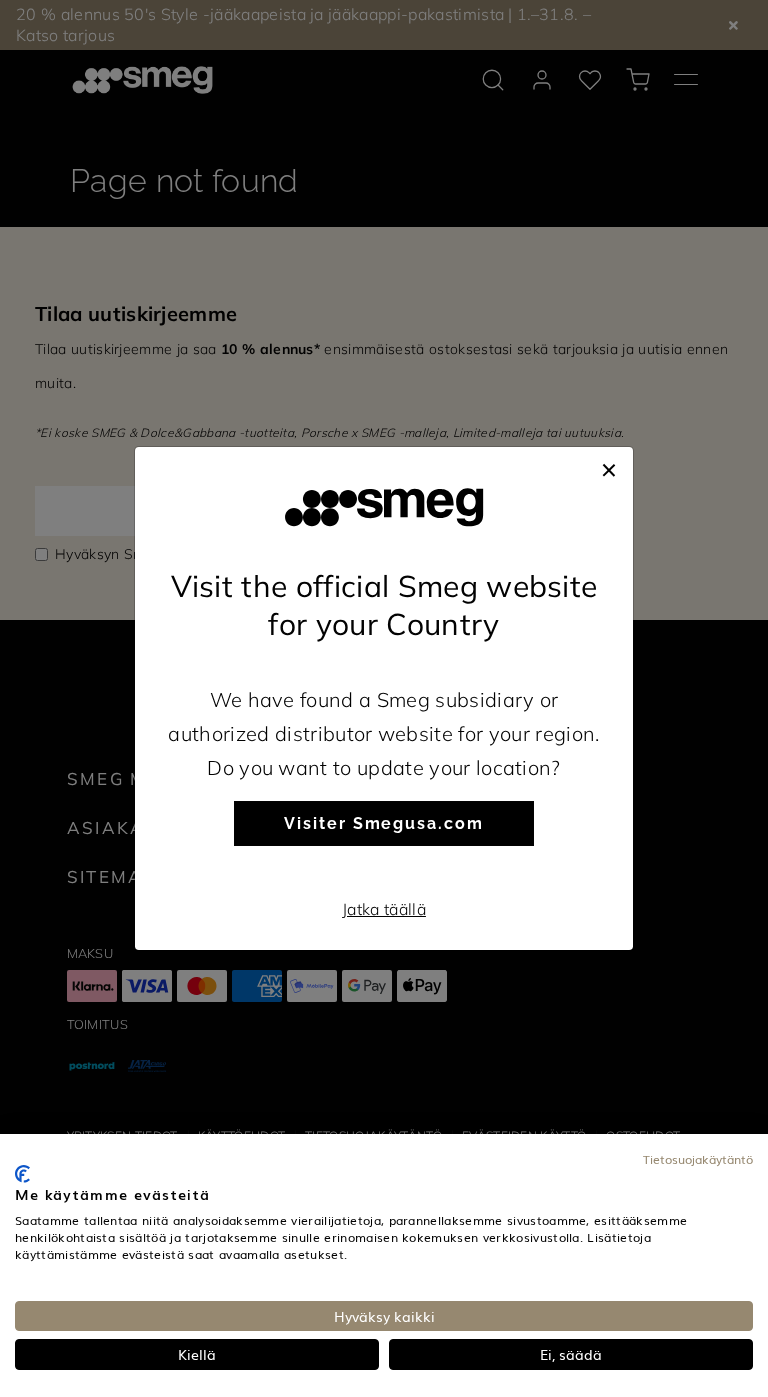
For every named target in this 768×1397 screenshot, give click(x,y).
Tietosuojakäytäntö (698, 1159)
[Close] (609, 467)
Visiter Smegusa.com (383, 823)
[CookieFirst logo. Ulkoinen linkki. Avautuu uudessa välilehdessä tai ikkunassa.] (22, 1174)
